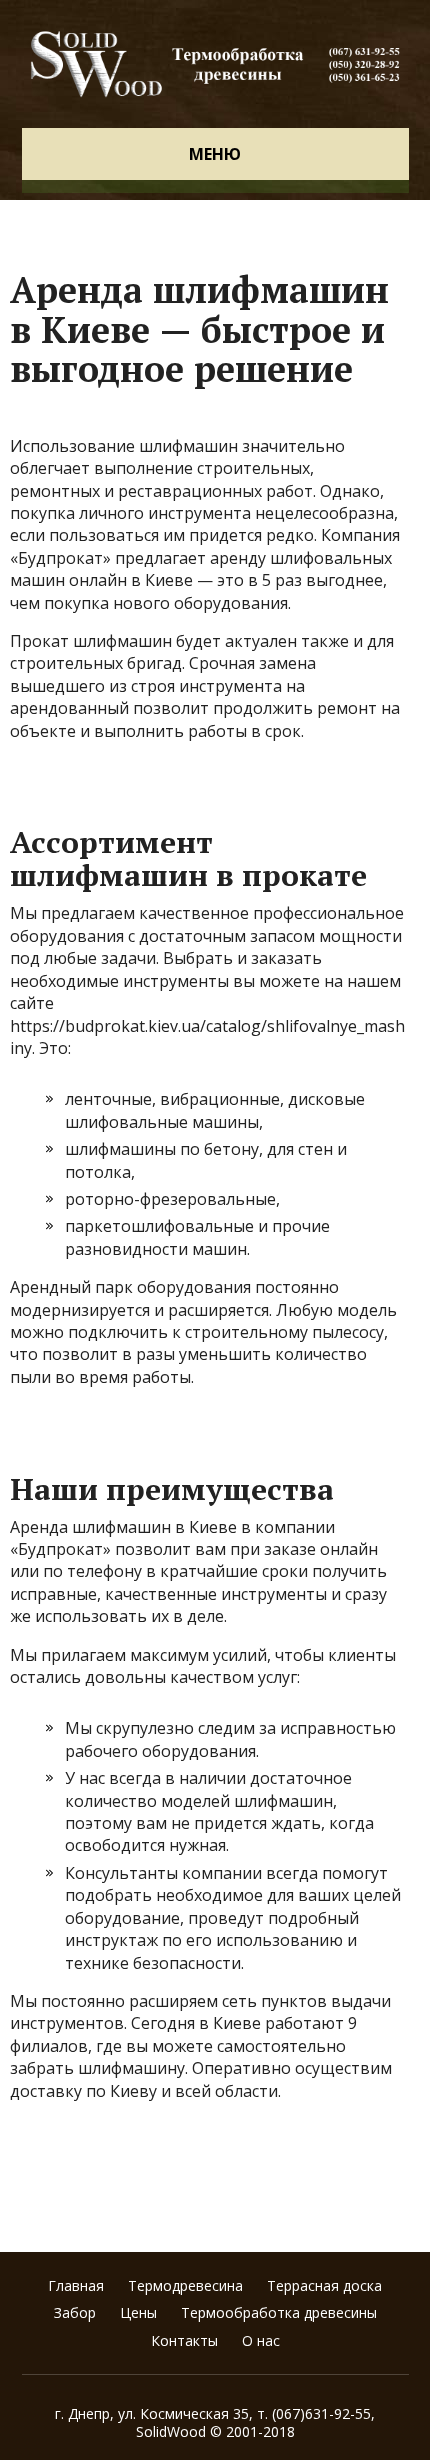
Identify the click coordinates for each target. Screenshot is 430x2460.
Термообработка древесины (279, 2312)
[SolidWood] (215, 64)
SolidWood (171, 2431)
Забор (75, 2312)
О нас (261, 2340)
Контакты (184, 2340)
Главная (76, 2285)
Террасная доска (324, 2285)
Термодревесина (185, 2285)
